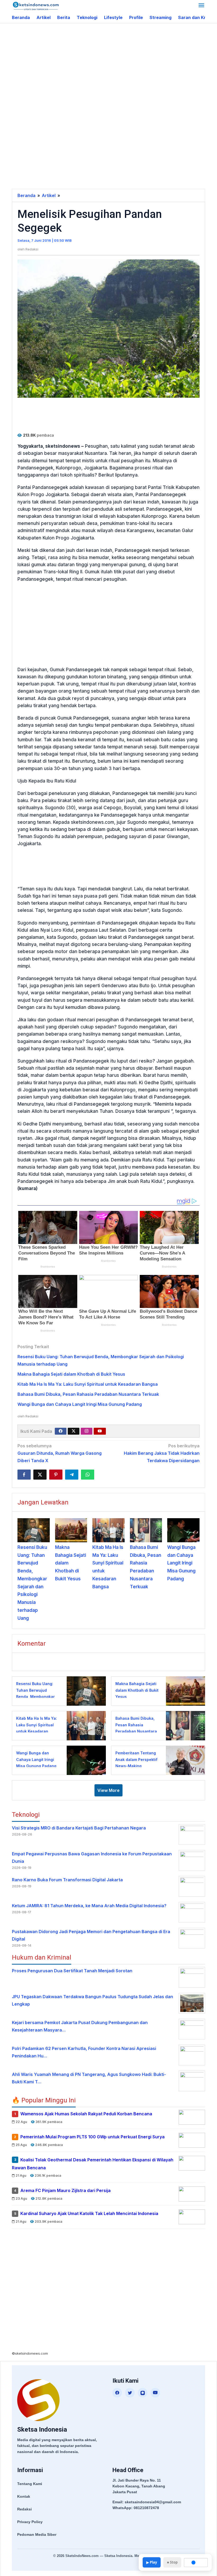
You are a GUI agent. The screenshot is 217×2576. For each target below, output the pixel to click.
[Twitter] (74, 1431)
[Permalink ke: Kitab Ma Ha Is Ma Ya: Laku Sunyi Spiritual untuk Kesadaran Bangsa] (108, 1530)
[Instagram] (87, 1431)
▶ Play (152, 2562)
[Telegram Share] (72, 1475)
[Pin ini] (56, 1475)
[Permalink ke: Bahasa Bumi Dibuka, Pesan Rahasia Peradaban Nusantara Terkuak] (146, 1530)
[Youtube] (100, 1431)
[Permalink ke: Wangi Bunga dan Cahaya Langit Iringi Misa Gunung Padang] (183, 1530)
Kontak (24, 2496)
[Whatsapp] (88, 1475)
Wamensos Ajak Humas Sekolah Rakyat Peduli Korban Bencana (86, 2114)
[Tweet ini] (40, 1475)
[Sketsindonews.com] (36, 6)
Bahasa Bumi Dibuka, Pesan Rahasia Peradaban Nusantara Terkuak (88, 1394)
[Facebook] (61, 1431)
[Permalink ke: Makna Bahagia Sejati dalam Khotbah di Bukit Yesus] (71, 1530)
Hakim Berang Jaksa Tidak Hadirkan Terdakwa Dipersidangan (162, 1453)
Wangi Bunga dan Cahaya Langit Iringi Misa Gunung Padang (80, 1404)
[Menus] (201, 6)
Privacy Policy (30, 2522)
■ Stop (172, 2562)
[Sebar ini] (24, 1475)
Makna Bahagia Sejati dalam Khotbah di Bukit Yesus (71, 1374)
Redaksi (24, 2509)
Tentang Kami (30, 2484)
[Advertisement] (114, 66)
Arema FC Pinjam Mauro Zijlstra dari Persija (65, 2191)
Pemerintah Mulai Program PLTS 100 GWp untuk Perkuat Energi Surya (92, 2137)
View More (108, 1790)
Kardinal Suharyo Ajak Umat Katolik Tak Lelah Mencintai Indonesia (89, 2213)
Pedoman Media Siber (37, 2534)
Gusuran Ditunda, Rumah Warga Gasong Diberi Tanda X (60, 1453)
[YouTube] (155, 2393)
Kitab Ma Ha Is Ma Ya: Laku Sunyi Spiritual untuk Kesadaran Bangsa (88, 1384)
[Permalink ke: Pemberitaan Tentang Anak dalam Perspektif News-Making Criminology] (184, 1760)
